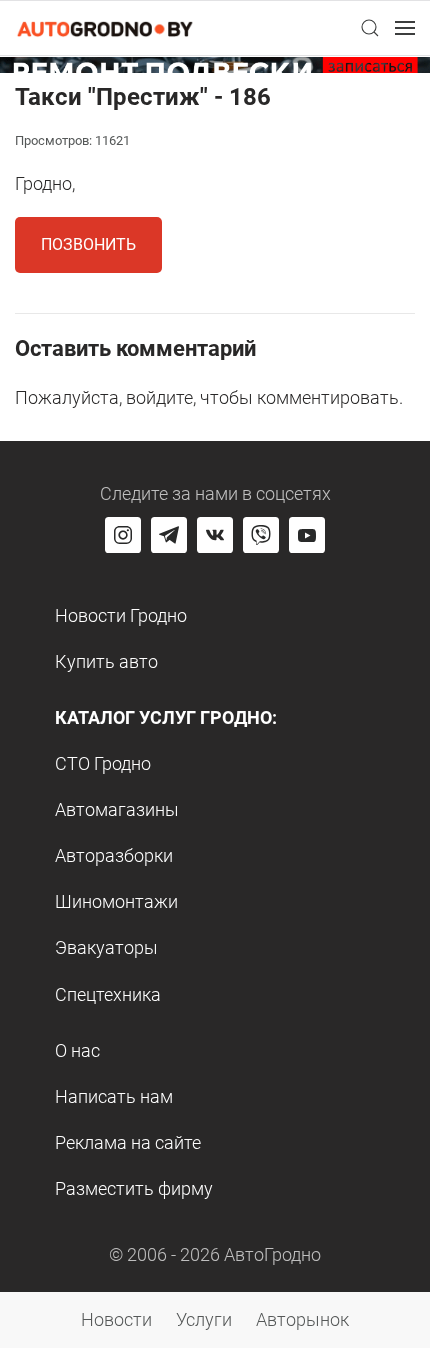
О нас (77, 1050)
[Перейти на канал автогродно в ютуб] (307, 535)
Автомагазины (117, 809)
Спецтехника (108, 994)
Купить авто (106, 661)
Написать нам (114, 1096)
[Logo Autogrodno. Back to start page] (105, 27)
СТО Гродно (103, 763)
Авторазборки (114, 855)
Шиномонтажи (116, 901)
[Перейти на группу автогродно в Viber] (261, 535)
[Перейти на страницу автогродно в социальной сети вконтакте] (215, 535)
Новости (116, 1319)
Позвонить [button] (88, 244)
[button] (370, 28)
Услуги (204, 1319)
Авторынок (302, 1319)
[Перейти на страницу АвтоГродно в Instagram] (123, 535)
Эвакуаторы (106, 947)
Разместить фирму (134, 1188)
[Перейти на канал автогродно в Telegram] (169, 535)
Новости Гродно (121, 615)
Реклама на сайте (128, 1142)
